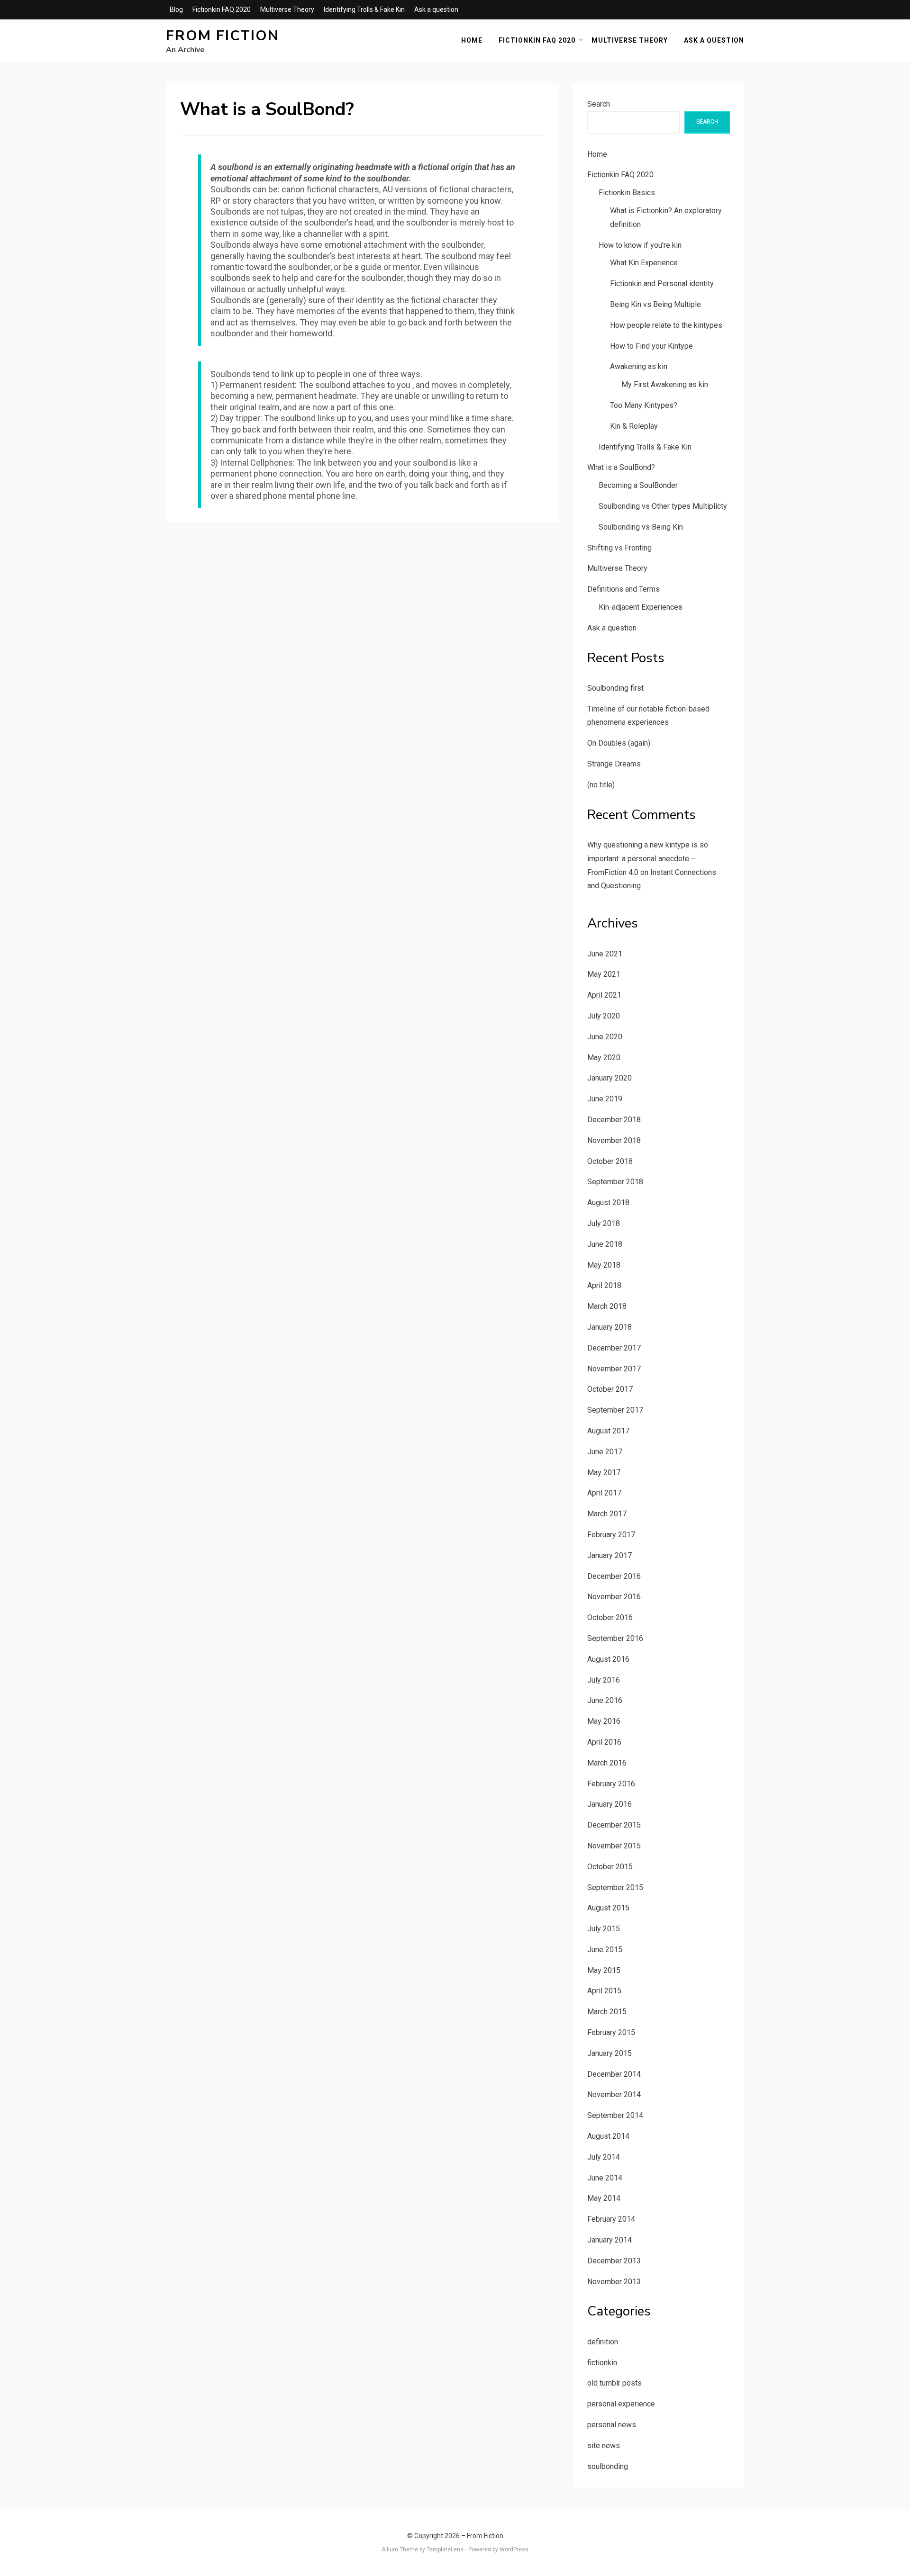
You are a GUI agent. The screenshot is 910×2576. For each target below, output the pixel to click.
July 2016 (604, 1680)
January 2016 (610, 1804)
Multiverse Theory (287, 9)
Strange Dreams (614, 764)
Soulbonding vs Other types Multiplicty (663, 506)
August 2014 (608, 2136)
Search (599, 104)
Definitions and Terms (623, 589)
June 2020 (605, 1037)
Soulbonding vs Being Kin (641, 527)
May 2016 (604, 1721)
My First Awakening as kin (665, 384)
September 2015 (615, 1887)
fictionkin (602, 2363)
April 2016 (604, 1742)
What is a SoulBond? (621, 467)
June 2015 (605, 1950)
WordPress (514, 2549)
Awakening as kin (639, 366)
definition (603, 2342)
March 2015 (607, 2012)
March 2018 (607, 1306)
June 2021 (605, 954)
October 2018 (610, 1161)
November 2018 (614, 1140)
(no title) (601, 785)
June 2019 (605, 1099)
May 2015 (604, 1970)
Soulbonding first (615, 688)
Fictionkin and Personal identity (662, 284)
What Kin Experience (644, 263)
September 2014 (615, 2115)
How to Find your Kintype (651, 346)
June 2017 (605, 1452)
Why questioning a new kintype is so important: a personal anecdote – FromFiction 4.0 (648, 859)
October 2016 (610, 1617)
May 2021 (604, 974)
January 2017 (610, 1555)
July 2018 (604, 1223)
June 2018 (605, 1244)
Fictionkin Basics (627, 193)
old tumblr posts (614, 2383)
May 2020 (604, 1058)
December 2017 (614, 1348)
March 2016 (607, 1763)
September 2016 (615, 1638)
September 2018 (615, 1182)
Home (472, 40)
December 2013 (614, 2261)
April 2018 (604, 1285)
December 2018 (614, 1120)
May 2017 (604, 1473)
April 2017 (604, 1493)
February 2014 (611, 2219)
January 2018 (610, 1327)
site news (604, 2445)
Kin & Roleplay (634, 426)
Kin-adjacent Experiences (641, 607)
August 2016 (608, 1659)
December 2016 (614, 1576)
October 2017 (610, 1389)
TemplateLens (445, 2549)
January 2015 (610, 2053)
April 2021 (604, 995)
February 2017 (611, 1535)
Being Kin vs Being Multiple (655, 304)
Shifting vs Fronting (619, 548)
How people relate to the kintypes (666, 325)
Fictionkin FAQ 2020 (222, 9)
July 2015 (604, 1929)
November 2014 (614, 2094)
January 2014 (610, 2240)
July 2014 (604, 2157)
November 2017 (614, 1369)
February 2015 (611, 2032)
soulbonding (608, 2466)
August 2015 (608, 1908)
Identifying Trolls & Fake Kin (364, 9)
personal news (612, 2425)
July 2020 (604, 1016)
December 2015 (614, 1825)
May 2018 (604, 1265)
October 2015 (610, 1867)
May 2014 (604, 2198)
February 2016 (611, 1784)
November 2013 (614, 2282)
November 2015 (614, 1846)
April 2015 (604, 1991)
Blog (176, 9)
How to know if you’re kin (640, 245)
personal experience (621, 2404)
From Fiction (223, 36)
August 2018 (608, 1202)
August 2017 (608, 1431)
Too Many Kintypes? (644, 405)
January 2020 (610, 1078)
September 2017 (615, 1410)
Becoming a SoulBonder (638, 485)
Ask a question (436, 9)
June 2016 (605, 1700)
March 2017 (607, 1514)
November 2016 (614, 1597)
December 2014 (614, 2074)
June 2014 (605, 2178)
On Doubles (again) (619, 743)
